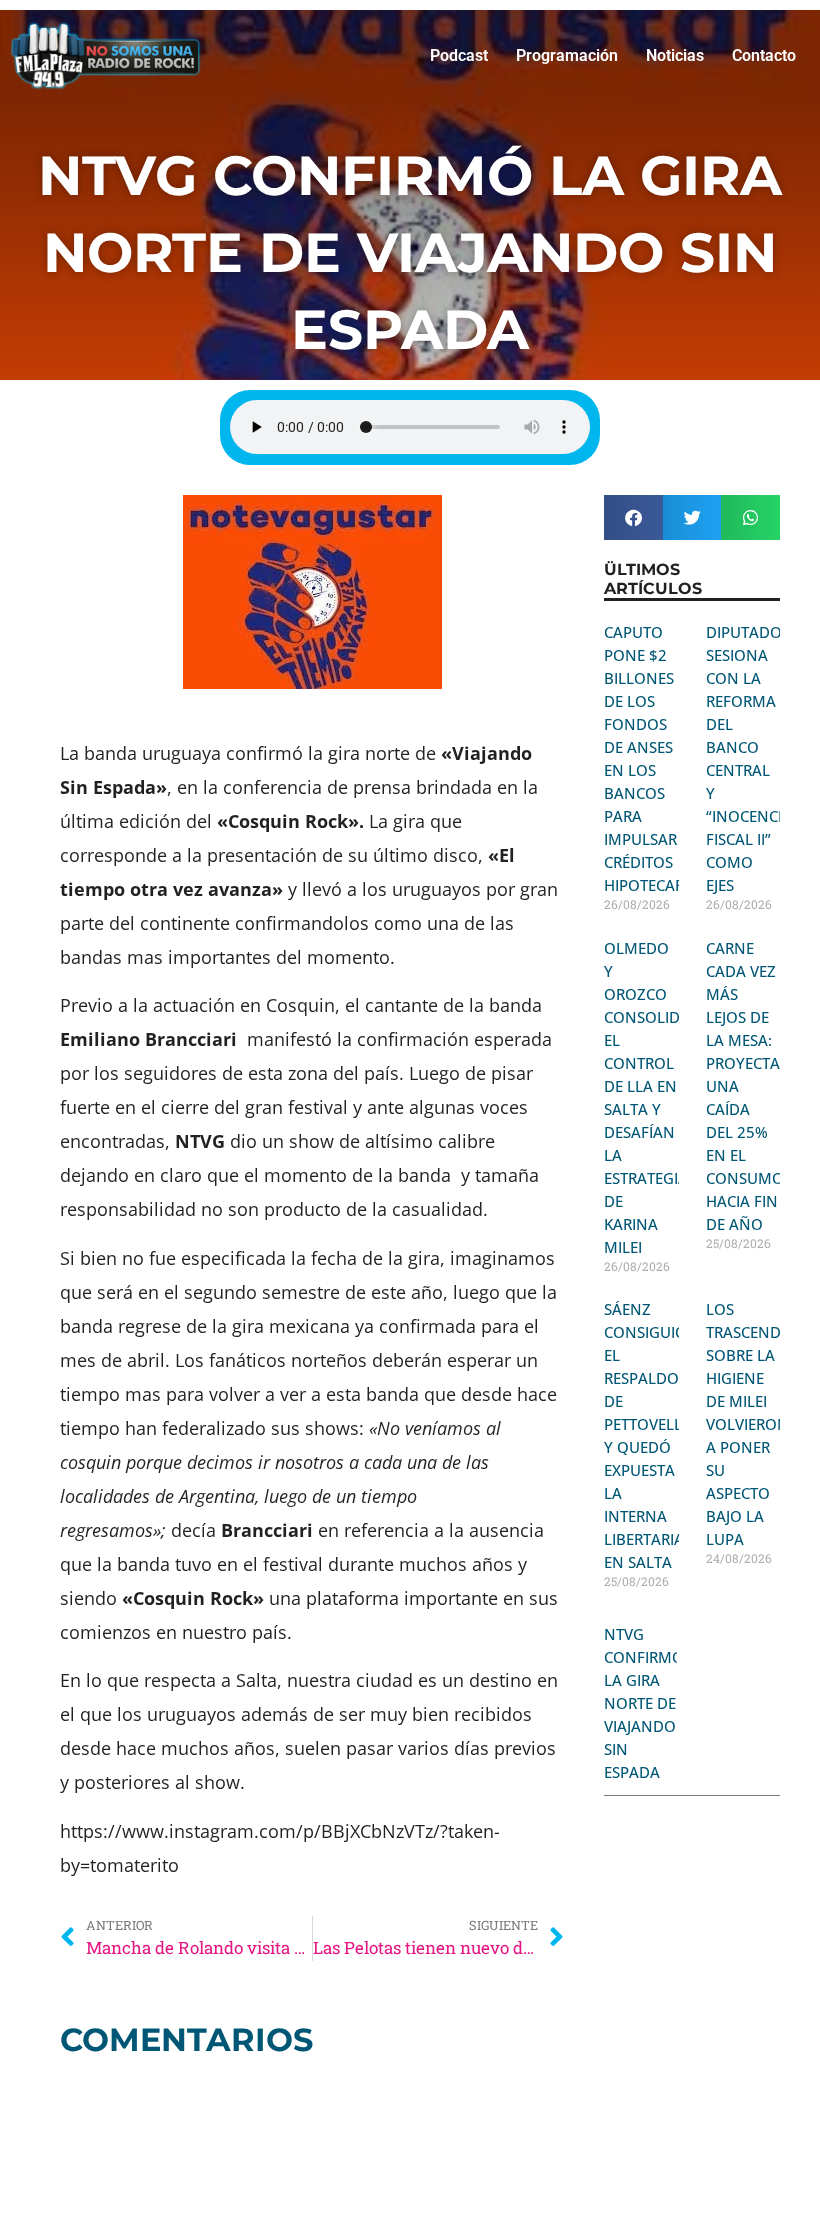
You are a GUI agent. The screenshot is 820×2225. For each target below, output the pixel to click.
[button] (633, 517)
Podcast (459, 55)
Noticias (675, 55)
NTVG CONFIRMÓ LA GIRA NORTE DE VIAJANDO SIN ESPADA (644, 1703)
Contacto (764, 55)
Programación (567, 55)
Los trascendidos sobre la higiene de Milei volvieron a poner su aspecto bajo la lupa (761, 1424)
